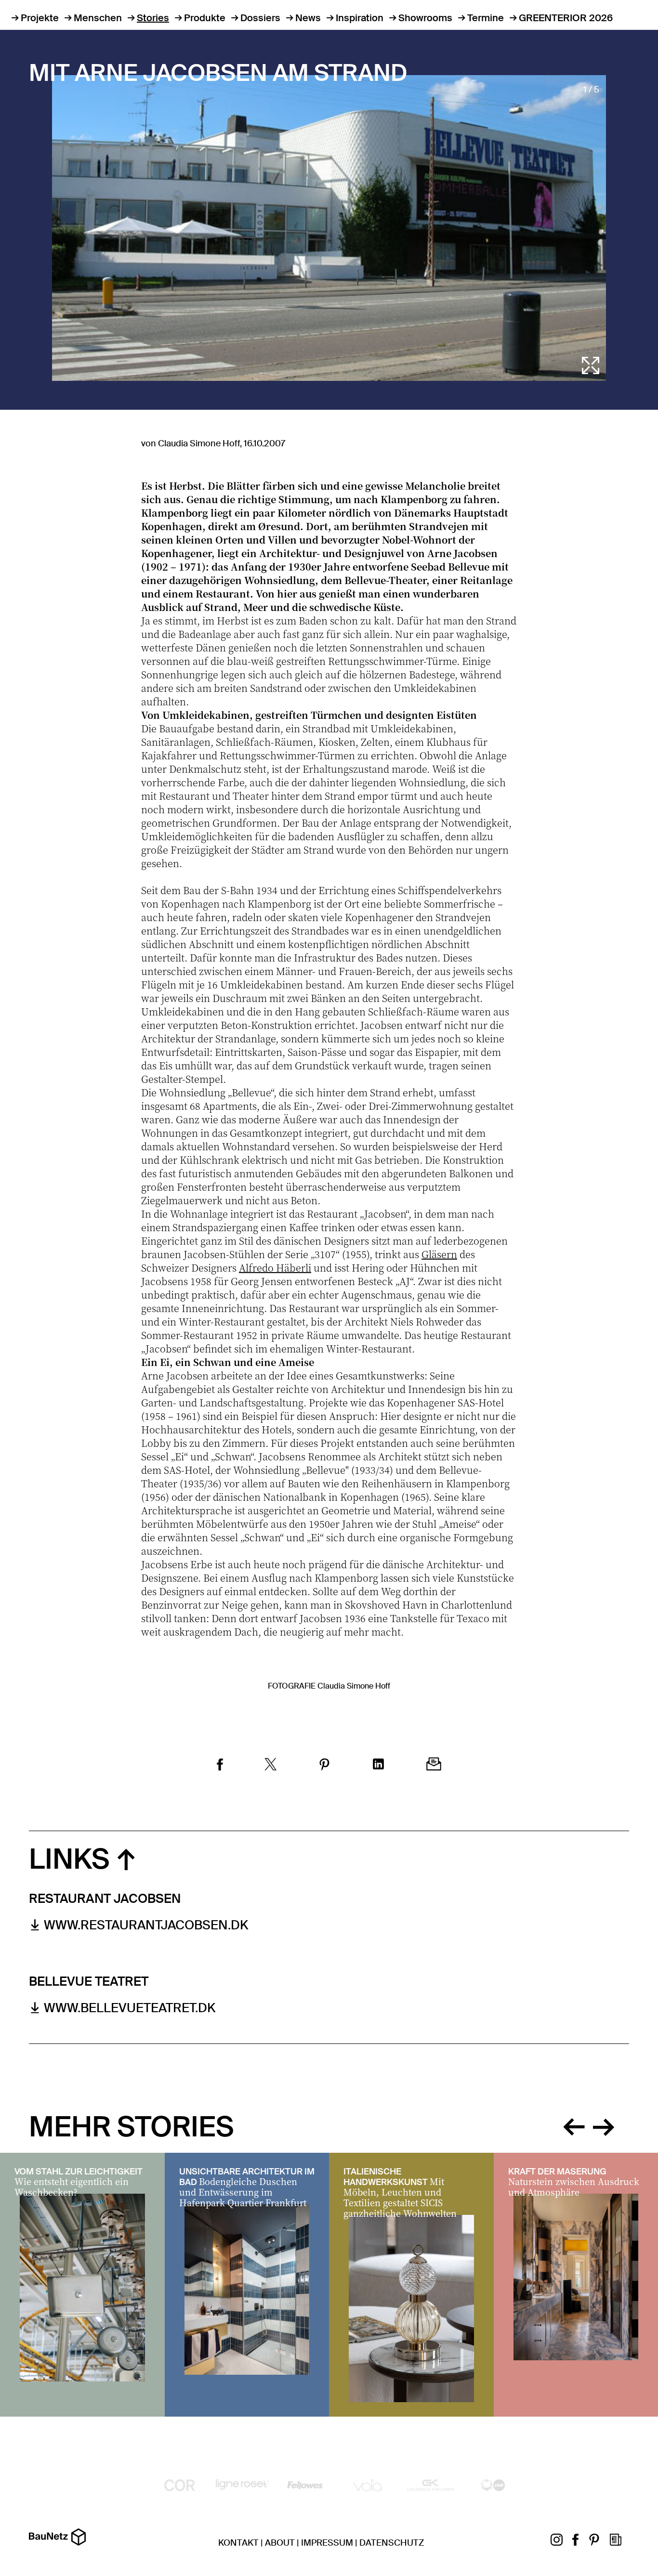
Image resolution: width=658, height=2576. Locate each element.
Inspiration (360, 18)
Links (69, 1859)
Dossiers (260, 18)
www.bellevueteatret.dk (130, 2008)
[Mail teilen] (434, 1765)
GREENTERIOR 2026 (566, 18)
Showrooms (425, 18)
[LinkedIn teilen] (378, 1765)
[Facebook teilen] (220, 1766)
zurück (574, 2125)
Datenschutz (392, 2543)
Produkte (205, 18)
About (280, 2543)
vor (604, 2125)
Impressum (327, 2543)
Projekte (40, 18)
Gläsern (439, 1254)
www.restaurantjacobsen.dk (146, 1925)
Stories (153, 18)
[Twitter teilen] (271, 1766)
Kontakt (238, 2543)
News (308, 18)
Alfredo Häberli (275, 1268)
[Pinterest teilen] (324, 1766)
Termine (486, 18)
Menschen (98, 18)
